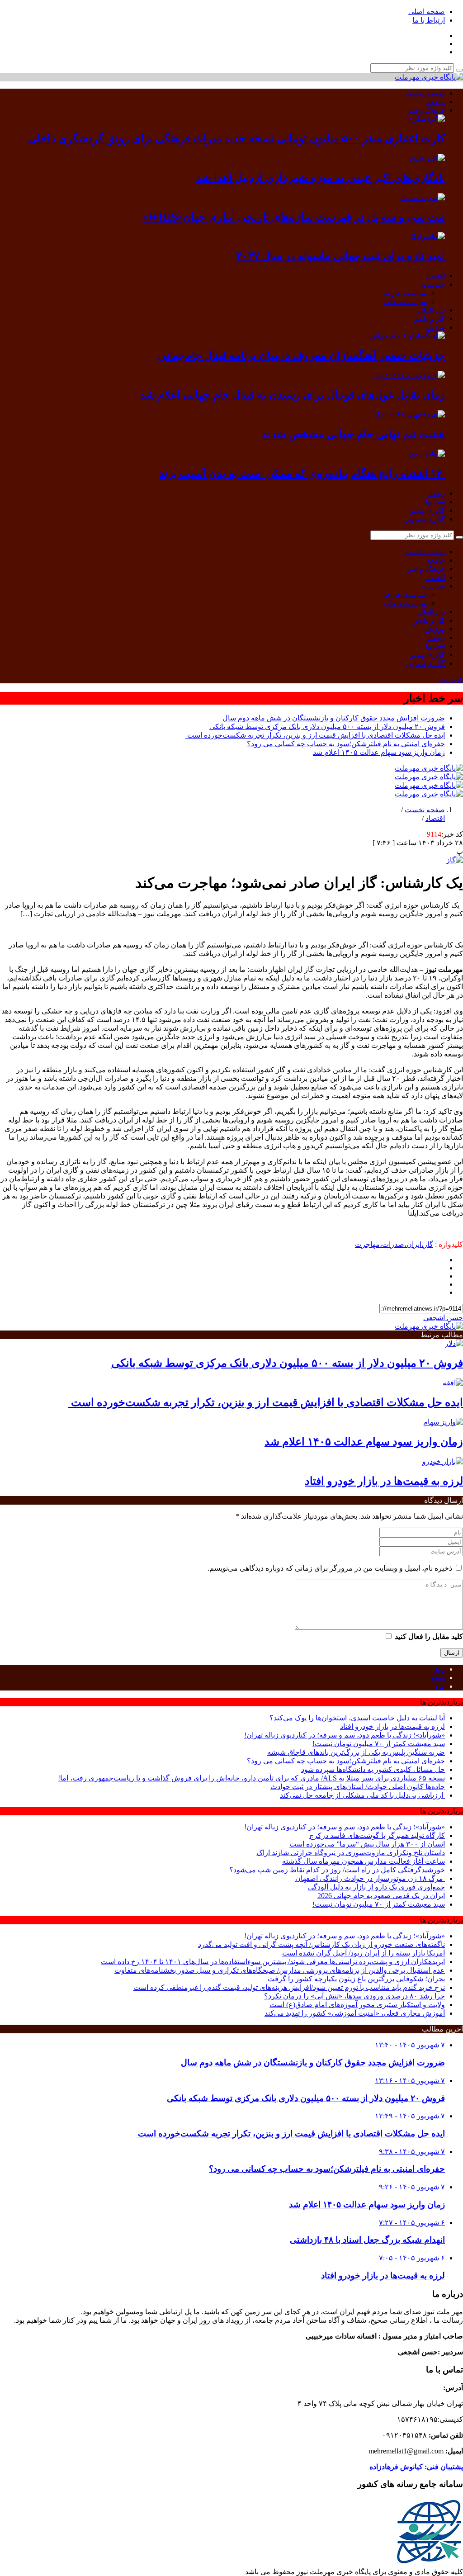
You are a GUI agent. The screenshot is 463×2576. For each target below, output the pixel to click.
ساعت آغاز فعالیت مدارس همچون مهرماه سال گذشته (364, 1861)
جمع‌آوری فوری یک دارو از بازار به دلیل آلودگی (376, 1887)
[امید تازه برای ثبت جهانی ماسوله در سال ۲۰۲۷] (428, 236)
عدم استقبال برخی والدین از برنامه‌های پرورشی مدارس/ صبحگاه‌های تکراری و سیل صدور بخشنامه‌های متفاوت (280, 1970)
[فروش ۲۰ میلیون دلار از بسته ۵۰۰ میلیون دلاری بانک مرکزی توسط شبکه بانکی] (454, 1343)
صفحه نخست (425, 93)
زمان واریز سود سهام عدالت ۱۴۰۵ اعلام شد (379, 752)
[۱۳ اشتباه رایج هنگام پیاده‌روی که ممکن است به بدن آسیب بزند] (427, 454)
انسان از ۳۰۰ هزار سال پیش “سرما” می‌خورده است (367, 1844)
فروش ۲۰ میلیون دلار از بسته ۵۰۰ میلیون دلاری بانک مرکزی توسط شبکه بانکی (327, 727)
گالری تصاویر (425, 519)
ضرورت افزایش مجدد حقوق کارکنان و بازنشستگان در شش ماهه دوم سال (334, 718)
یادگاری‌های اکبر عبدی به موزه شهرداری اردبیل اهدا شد (321, 178)
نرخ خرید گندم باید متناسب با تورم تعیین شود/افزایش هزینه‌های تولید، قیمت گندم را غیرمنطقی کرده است (289, 1987)
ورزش (435, 327)
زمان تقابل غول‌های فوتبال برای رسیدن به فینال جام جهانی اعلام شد (293, 395)
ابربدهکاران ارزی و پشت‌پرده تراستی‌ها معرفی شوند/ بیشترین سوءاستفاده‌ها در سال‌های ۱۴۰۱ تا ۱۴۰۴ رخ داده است (273, 1962)
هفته (438, 1678)
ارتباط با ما (429, 20)
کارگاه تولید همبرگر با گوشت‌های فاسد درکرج (377, 1835)
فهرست (451, 679)
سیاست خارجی (404, 293)
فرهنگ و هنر (426, 110)
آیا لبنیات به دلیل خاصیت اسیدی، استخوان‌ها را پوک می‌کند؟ (357, 1718)
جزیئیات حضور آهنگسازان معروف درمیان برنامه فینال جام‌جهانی (301, 355)
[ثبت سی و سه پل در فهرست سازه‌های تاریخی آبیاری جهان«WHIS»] (422, 197)
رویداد (436, 493)
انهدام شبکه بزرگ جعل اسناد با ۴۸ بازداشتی (367, 2240)
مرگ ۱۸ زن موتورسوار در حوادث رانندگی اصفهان (370, 1878)
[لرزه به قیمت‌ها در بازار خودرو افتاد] (443, 1461)
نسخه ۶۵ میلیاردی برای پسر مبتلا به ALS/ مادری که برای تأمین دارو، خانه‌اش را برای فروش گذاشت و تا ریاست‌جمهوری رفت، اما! (251, 1778)
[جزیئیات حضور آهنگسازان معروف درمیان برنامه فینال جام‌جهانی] (407, 336)
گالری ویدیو (428, 510)
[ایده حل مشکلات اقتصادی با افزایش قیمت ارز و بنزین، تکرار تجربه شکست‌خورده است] (453, 1383)
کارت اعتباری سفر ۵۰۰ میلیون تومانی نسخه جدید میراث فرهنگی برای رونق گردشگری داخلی (236, 138)
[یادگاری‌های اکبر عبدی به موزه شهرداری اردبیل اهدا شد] (427, 158)
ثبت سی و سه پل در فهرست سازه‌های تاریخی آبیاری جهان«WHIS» (294, 217)
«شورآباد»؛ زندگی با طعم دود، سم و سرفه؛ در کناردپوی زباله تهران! (345, 1735)
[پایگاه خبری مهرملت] (429, 77)
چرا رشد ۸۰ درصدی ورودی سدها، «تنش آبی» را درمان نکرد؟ (354, 1996)
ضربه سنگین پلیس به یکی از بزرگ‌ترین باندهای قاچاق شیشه (356, 1752)
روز (439, 1669)
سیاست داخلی (405, 301)
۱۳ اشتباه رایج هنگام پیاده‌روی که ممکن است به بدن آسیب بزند (302, 474)
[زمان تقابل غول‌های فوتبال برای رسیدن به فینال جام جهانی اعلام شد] (410, 375)
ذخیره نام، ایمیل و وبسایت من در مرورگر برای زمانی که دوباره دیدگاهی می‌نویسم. (330, 1568)
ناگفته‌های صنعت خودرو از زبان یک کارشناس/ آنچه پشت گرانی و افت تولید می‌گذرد (321, 1944)
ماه (440, 1686)
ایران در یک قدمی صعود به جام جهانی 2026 (381, 1896)
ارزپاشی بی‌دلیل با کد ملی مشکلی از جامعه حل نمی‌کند (362, 1795)
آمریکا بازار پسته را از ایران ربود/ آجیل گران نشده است (364, 1953)
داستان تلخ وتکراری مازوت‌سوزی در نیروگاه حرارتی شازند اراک (351, 1853)
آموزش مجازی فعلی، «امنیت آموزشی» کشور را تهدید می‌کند (355, 2013)
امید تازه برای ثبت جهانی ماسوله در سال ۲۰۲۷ (340, 256)
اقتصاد (435, 276)
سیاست (433, 284)
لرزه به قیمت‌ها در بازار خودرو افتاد (384, 1481)
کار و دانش (429, 319)
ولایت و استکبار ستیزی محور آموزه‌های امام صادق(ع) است (357, 2005)
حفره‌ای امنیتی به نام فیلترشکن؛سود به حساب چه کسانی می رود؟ (346, 744)
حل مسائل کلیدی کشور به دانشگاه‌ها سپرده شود (373, 1769)
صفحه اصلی (427, 12)
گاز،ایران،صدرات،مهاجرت (394, 1244)
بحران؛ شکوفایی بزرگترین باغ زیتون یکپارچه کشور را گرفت (356, 1979)
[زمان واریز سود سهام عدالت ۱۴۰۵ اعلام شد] (443, 1422)
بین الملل (431, 310)
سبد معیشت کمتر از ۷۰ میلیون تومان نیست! (379, 1744)
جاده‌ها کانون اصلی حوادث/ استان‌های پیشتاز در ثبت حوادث (358, 1787)
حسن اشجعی (443, 1318)
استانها (435, 502)
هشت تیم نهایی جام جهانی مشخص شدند (353, 434)
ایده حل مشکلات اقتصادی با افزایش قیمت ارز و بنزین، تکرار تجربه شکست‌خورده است (315, 735)
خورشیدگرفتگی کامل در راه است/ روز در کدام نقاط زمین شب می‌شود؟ (337, 1870)
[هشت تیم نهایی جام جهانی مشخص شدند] (410, 414)
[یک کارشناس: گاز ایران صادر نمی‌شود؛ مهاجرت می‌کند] (455, 860)
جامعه (436, 102)
